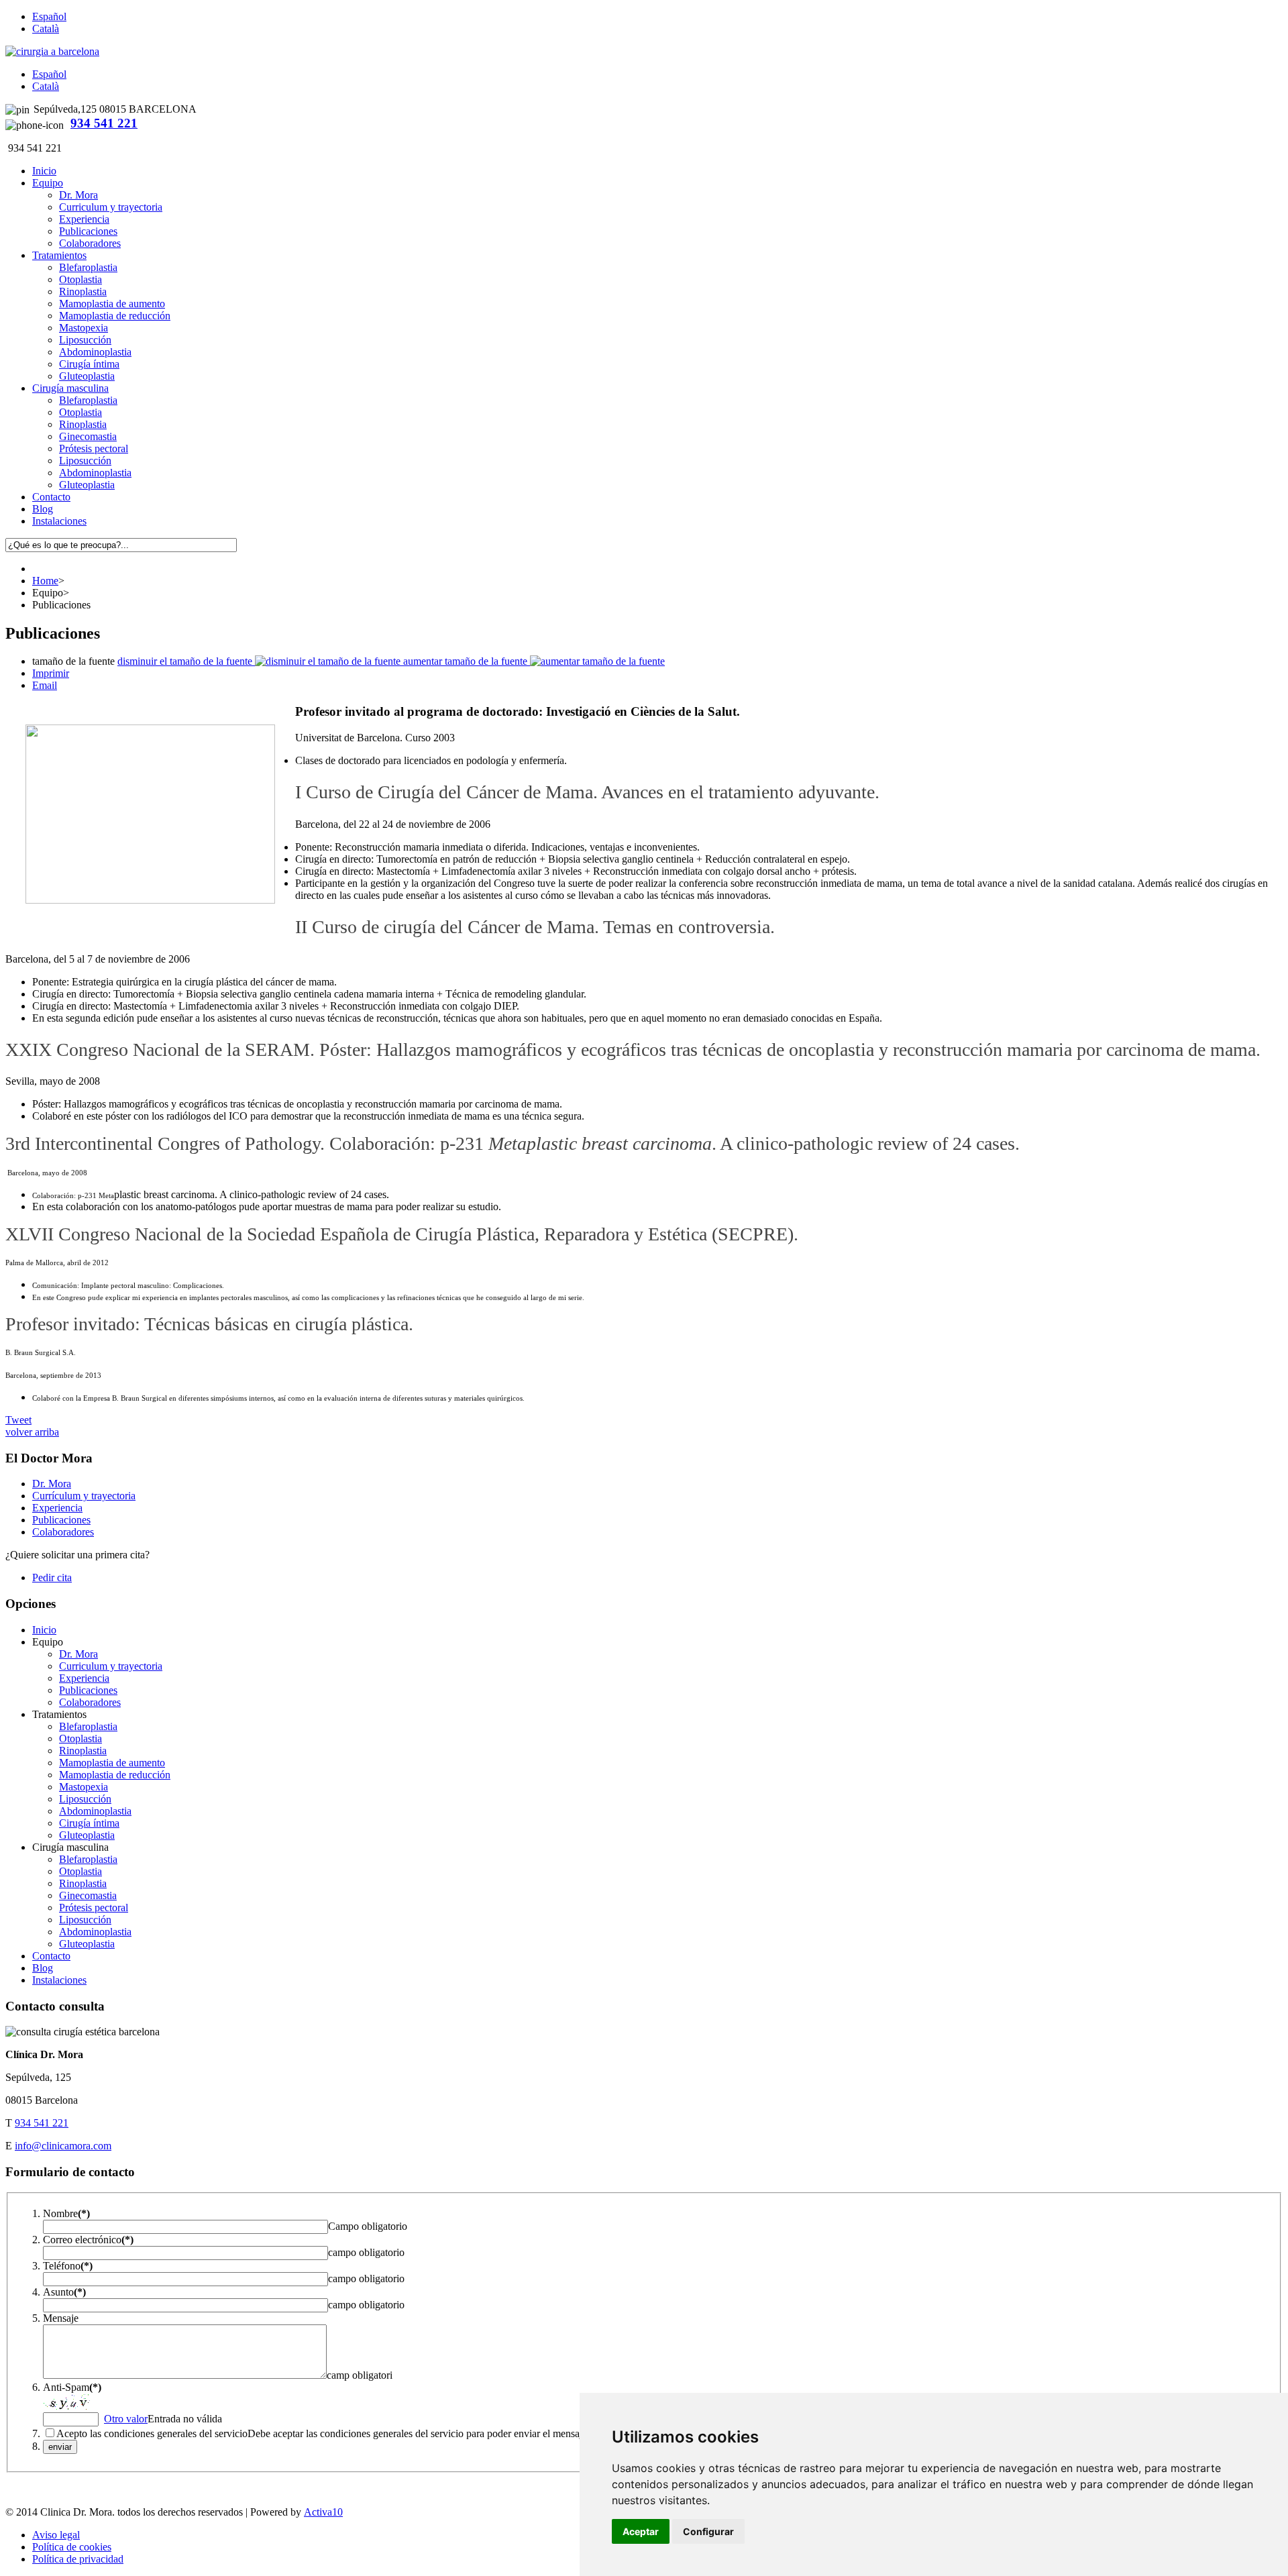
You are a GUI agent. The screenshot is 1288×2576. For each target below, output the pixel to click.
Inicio (44, 1630)
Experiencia (84, 219)
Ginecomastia (88, 436)
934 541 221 (104, 123)
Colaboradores (90, 243)
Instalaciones (59, 1980)
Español (49, 16)
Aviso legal (56, 2535)
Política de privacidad (78, 2559)
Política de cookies (72, 2547)
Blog (43, 1968)
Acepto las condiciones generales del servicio (152, 2433)
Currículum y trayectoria (84, 1496)
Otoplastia (80, 279)
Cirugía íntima (89, 364)
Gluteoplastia (87, 376)
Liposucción (85, 340)
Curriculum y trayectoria (111, 207)
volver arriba (32, 1432)
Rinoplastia (83, 291)
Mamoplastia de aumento (112, 304)
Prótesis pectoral (94, 448)
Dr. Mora (78, 195)
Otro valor (126, 2419)
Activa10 (323, 2512)
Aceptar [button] (641, 2531)
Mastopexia (84, 328)
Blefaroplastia (88, 267)
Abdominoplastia (95, 352)
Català (46, 29)
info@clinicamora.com (63, 2146)
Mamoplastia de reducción (115, 316)
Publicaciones (88, 231)
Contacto (51, 1956)
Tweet (18, 1420)
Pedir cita (52, 1577)
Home (45, 581)
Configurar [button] (708, 2531)
